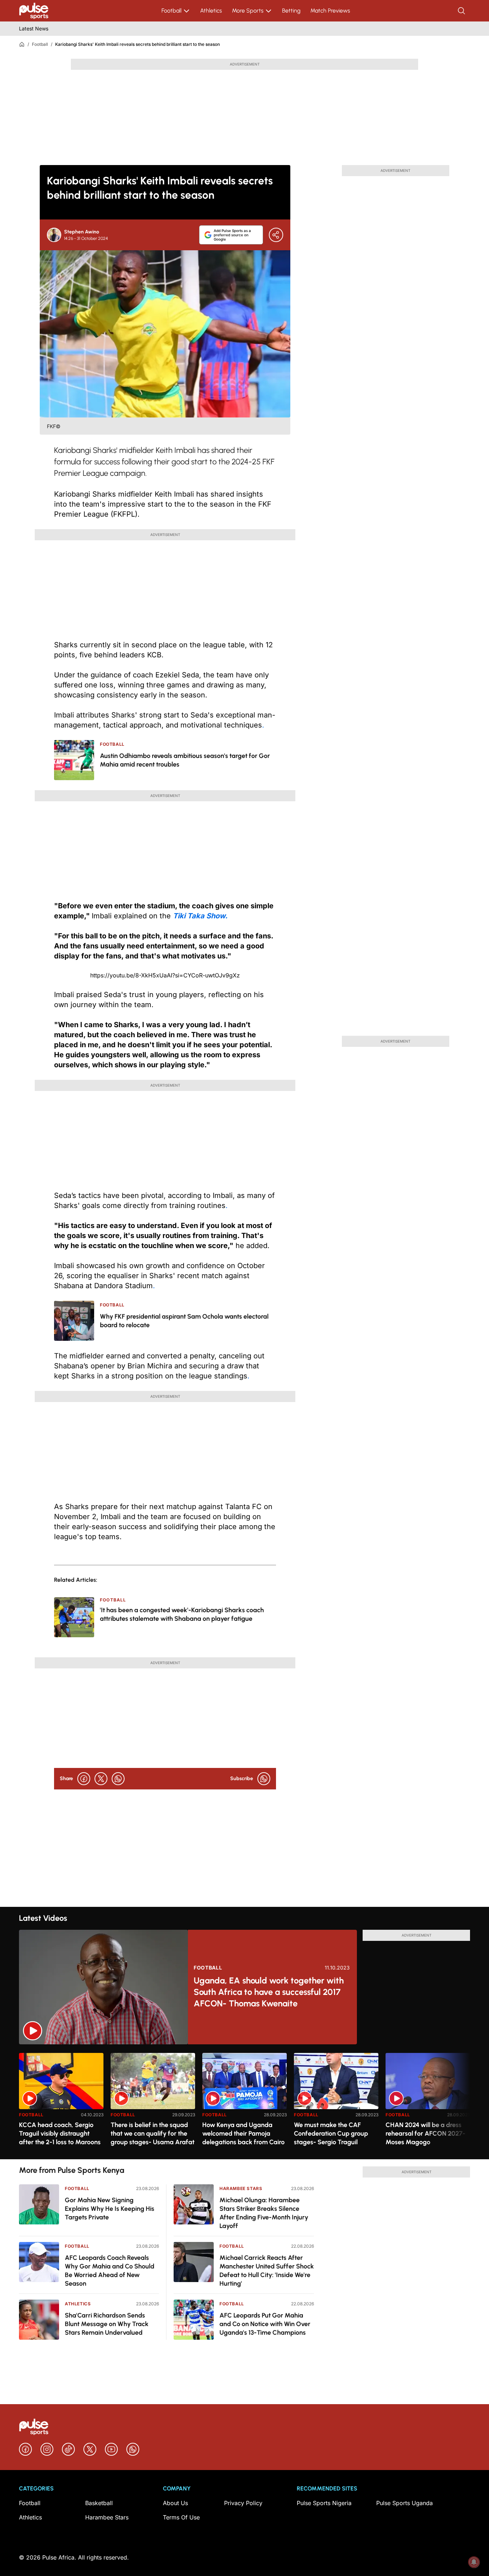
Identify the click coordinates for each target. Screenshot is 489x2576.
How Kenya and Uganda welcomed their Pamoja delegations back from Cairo (243, 2133)
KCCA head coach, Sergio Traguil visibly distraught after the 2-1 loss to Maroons (60, 2133)
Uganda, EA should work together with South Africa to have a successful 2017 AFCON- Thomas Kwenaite (269, 1992)
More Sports (248, 11)
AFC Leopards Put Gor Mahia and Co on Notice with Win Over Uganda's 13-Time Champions (265, 2324)
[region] (245, 2102)
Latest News (34, 28)
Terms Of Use (181, 2517)
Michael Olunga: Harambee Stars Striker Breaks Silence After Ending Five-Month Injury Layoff (264, 2213)
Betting (291, 11)
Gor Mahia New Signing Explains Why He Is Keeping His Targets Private (110, 2209)
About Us (175, 2503)
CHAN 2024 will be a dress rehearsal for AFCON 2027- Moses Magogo (425, 2133)
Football (171, 11)
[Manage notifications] (474, 2562)
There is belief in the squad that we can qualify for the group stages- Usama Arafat (152, 2133)
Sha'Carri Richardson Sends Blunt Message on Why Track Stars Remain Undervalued (107, 2324)
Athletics (211, 11)
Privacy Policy (243, 2503)
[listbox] (245, 2102)
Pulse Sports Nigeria (324, 2503)
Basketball (99, 2503)
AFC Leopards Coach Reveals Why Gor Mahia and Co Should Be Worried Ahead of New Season (110, 2271)
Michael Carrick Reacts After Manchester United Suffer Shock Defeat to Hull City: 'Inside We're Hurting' (267, 2271)
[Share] (276, 235)
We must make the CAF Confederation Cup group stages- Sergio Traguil (331, 2133)
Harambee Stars (241, 2188)
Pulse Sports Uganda (405, 2503)
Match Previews (330, 11)
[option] (61, 2103)
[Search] (462, 11)
